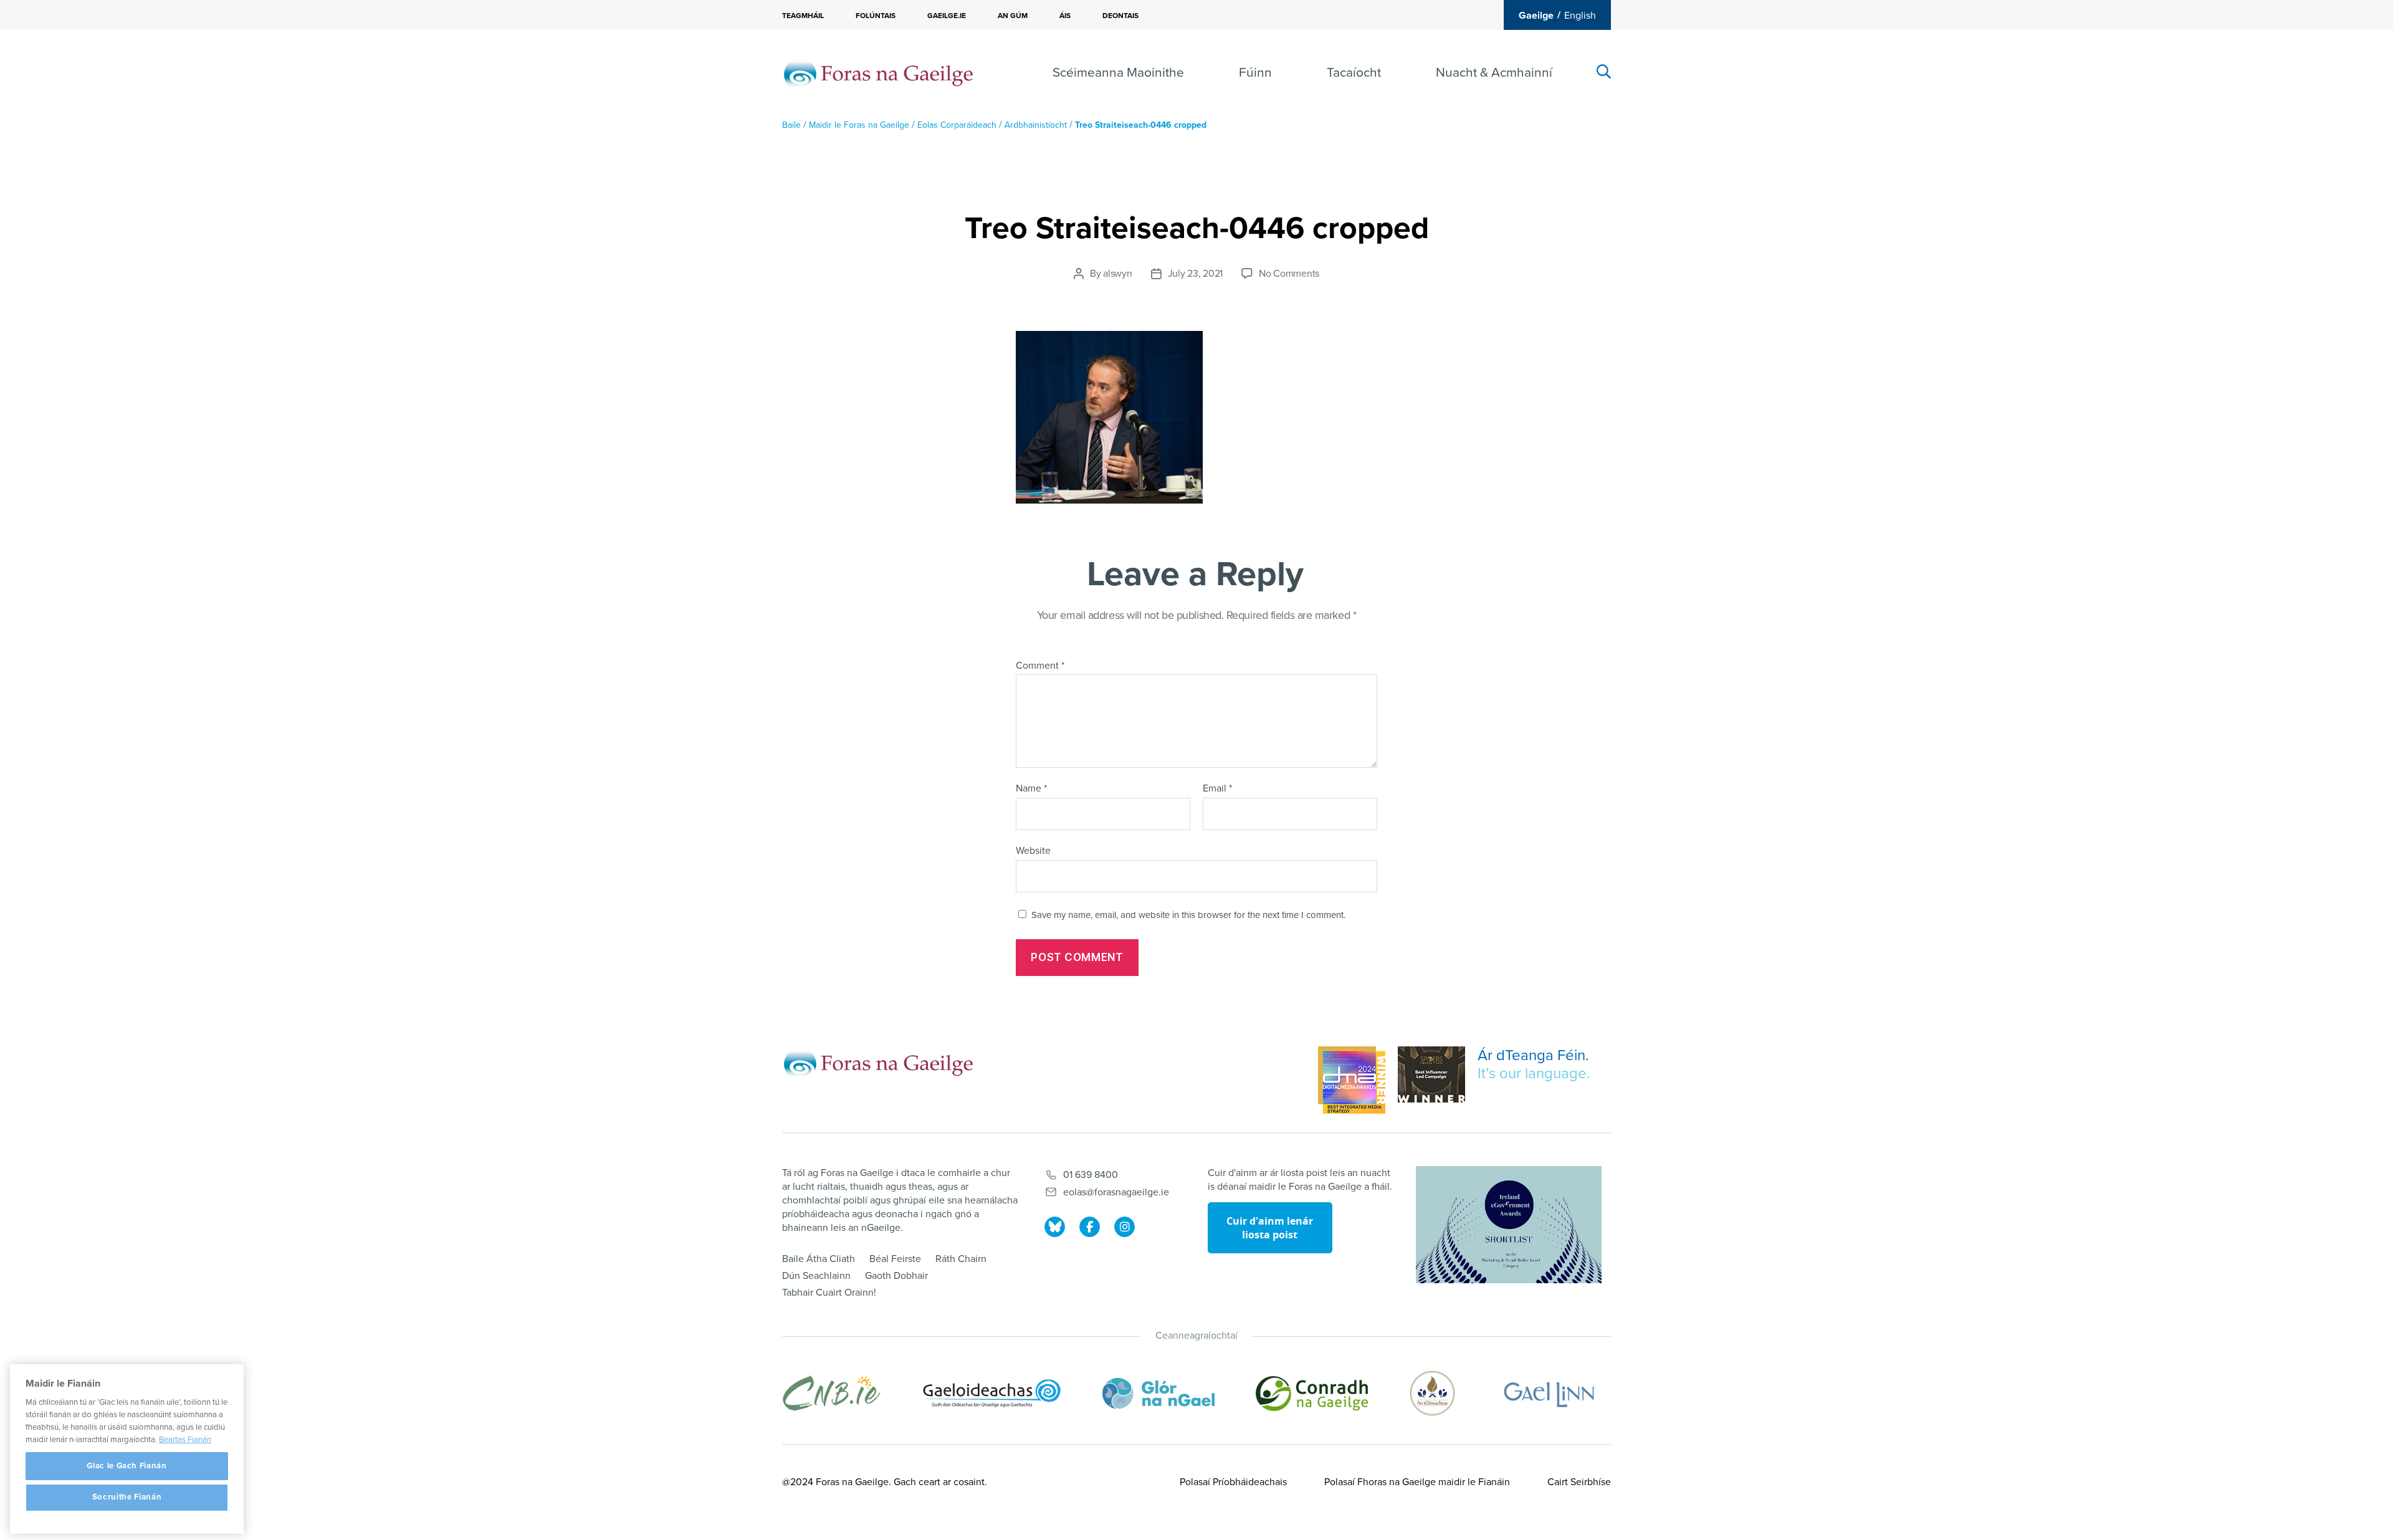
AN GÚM (1013, 16)
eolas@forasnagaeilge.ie (1116, 1192)
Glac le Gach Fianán (127, 1466)
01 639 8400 (1091, 1175)
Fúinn (1255, 73)
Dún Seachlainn (816, 1276)
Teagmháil (803, 16)
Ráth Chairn (961, 1259)
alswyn (1117, 274)
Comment (1040, 666)
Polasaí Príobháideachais (1233, 1482)
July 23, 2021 (1196, 274)
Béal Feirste (895, 1259)
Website (1033, 850)
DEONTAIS (1120, 16)
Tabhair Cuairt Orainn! (829, 1293)
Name (1031, 789)
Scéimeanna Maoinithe (1118, 73)
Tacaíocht (1354, 73)
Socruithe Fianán (127, 1498)
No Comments (1289, 274)
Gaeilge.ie (947, 16)
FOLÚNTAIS (876, 16)
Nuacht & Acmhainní (1494, 73)
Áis (1065, 16)
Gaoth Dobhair (896, 1276)
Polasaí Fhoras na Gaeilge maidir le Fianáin (1417, 1482)
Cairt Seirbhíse (1579, 1482)
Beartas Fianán (185, 1440)
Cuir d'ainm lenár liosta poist (1270, 1228)
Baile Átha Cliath (819, 1259)
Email (1217, 789)
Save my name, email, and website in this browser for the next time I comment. (1188, 915)
